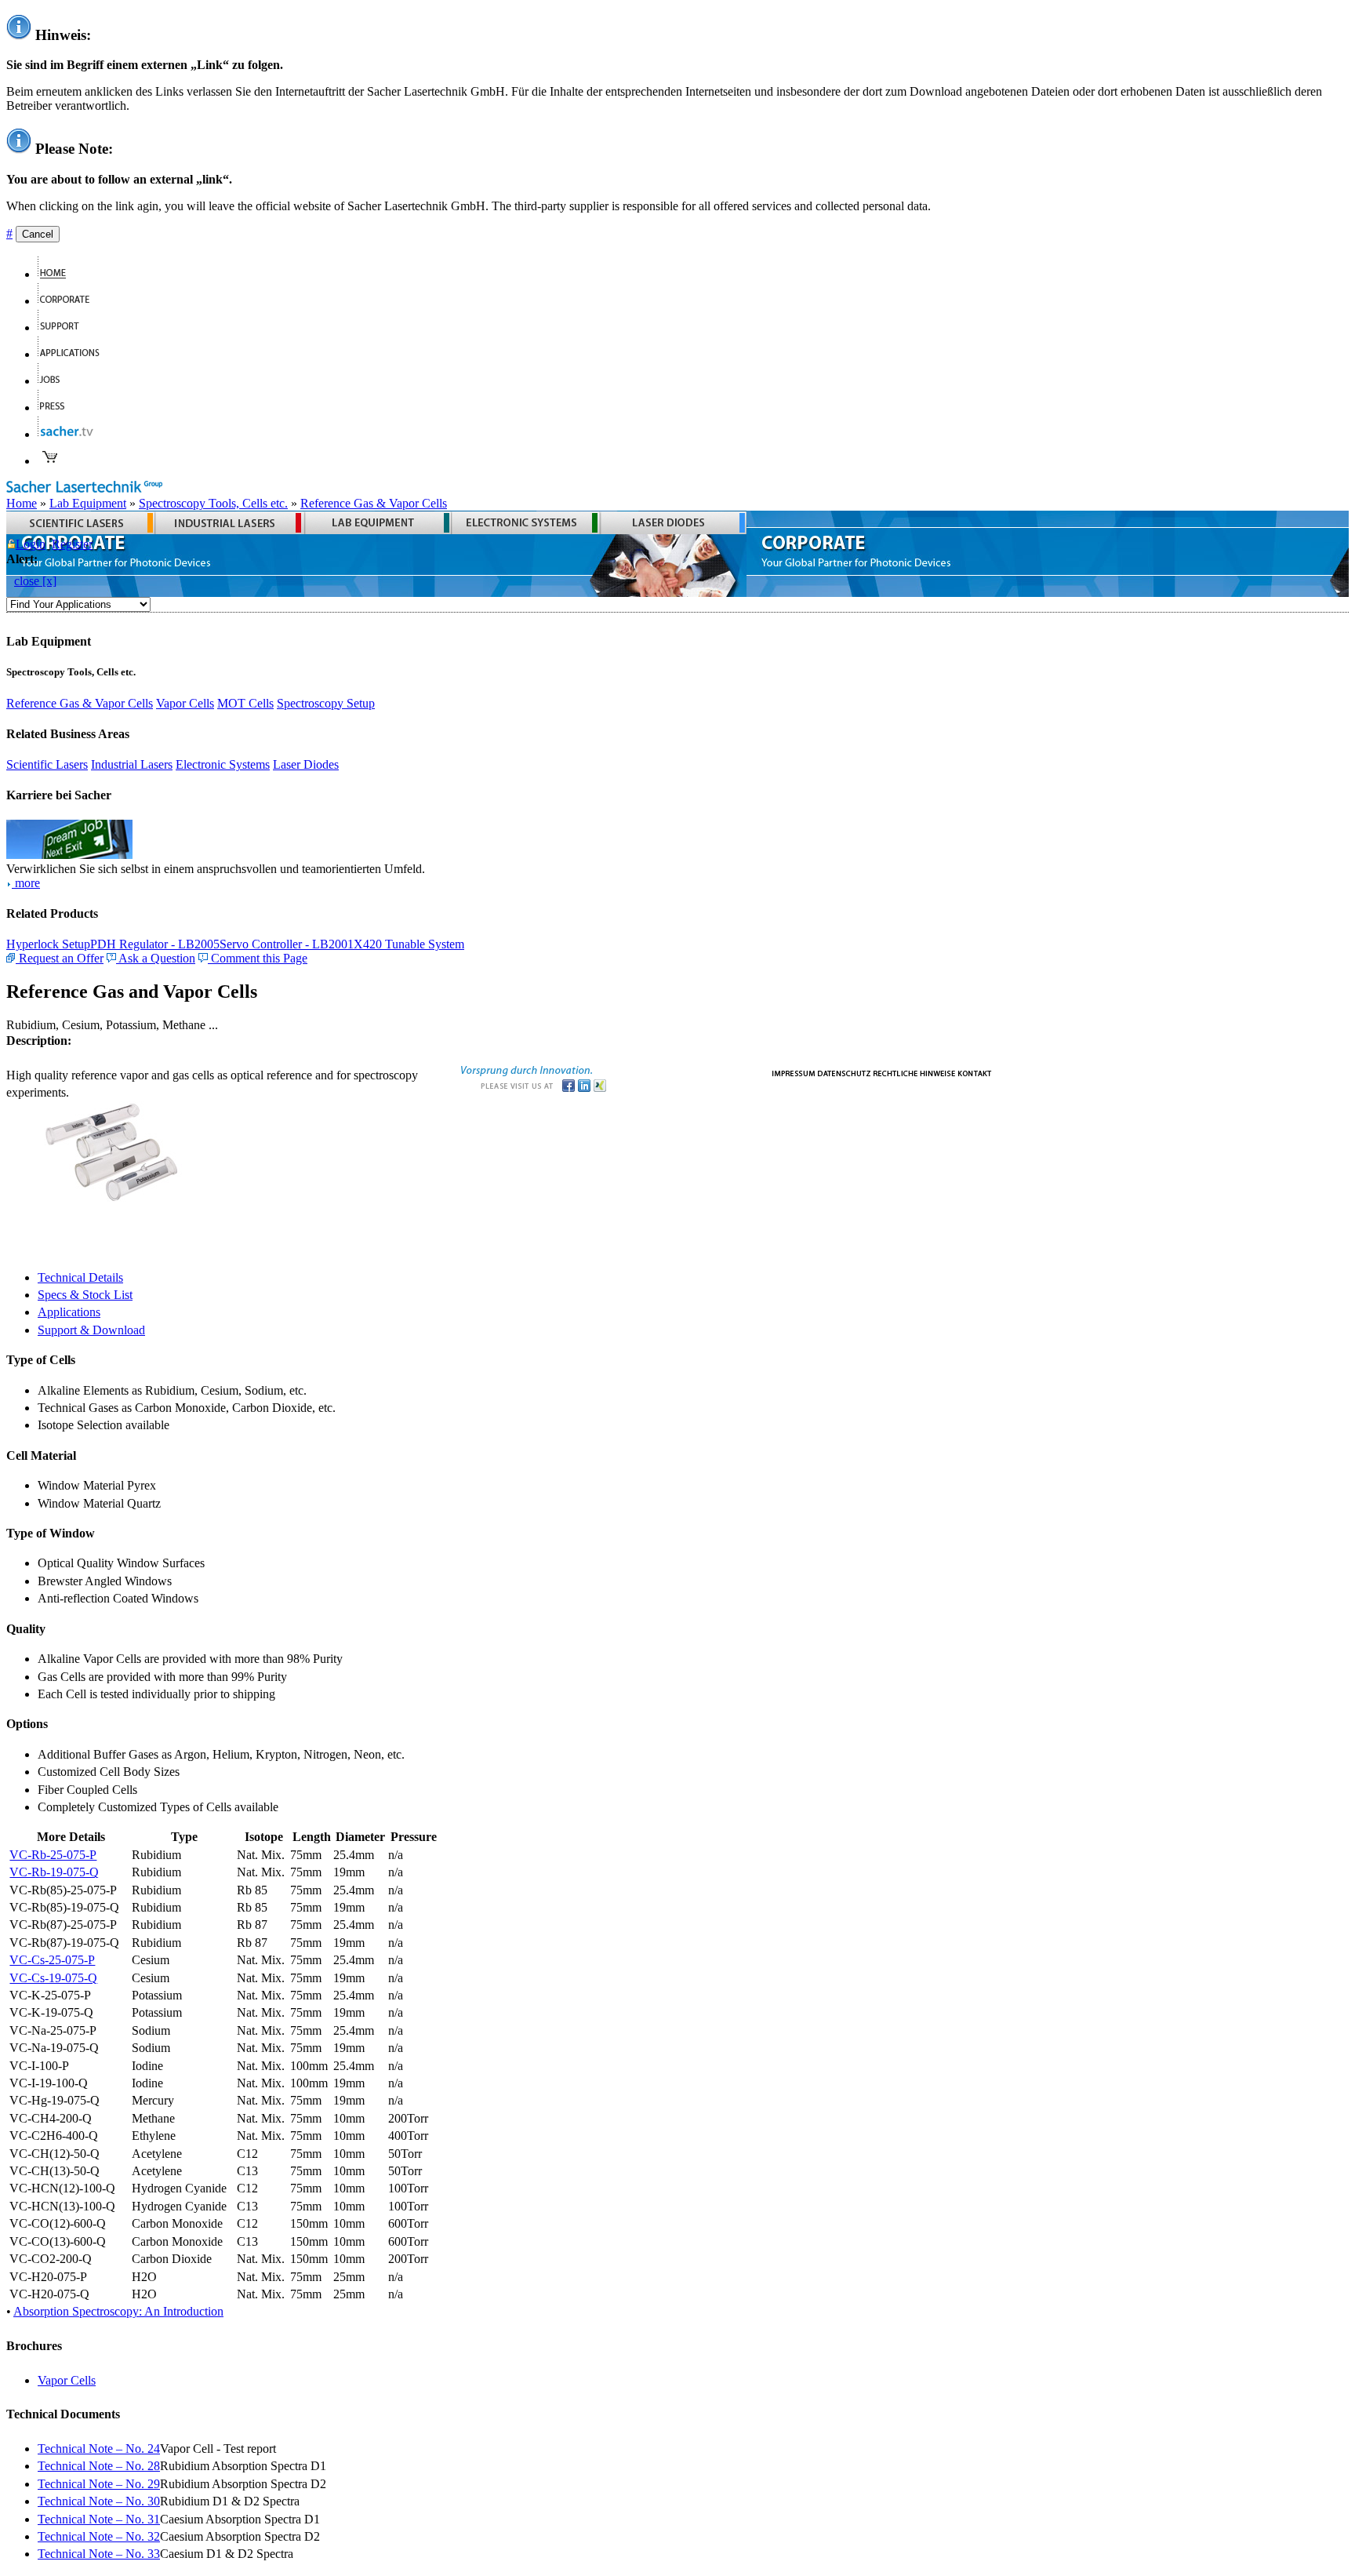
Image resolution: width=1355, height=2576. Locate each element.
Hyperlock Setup (48, 944)
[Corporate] (70, 301)
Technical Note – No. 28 (99, 2466)
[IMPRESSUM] (794, 1072)
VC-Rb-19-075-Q (54, 1872)
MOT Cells (245, 703)
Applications (69, 1312)
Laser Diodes (306, 764)
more (26, 883)
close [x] (35, 581)
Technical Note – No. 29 (99, 2484)
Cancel (38, 234)
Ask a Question (156, 958)
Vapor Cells (185, 703)
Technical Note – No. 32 (99, 2536)
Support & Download (91, 1330)
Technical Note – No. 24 (99, 2449)
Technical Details (80, 1277)
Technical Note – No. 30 (99, 2501)
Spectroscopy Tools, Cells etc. (213, 503)
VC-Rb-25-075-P (53, 1855)
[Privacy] (844, 1072)
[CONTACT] (975, 1072)
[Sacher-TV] (69, 434)
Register (72, 544)
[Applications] (75, 354)
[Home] (58, 274)
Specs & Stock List (85, 1295)
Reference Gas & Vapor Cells (374, 503)
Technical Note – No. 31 (99, 2519)
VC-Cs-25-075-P (52, 1960)
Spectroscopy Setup (326, 703)
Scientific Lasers (47, 764)
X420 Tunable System (409, 944)
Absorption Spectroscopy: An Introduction (118, 2311)
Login (31, 544)
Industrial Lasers (132, 764)
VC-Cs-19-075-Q (53, 1978)
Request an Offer (60, 958)
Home (22, 503)
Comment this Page (258, 958)
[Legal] (914, 1072)
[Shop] (50, 461)
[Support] (65, 327)
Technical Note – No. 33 (99, 2554)
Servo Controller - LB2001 (287, 944)
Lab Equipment (88, 503)
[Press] (58, 408)
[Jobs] (55, 381)
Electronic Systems (223, 764)
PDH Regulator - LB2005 (155, 944)
